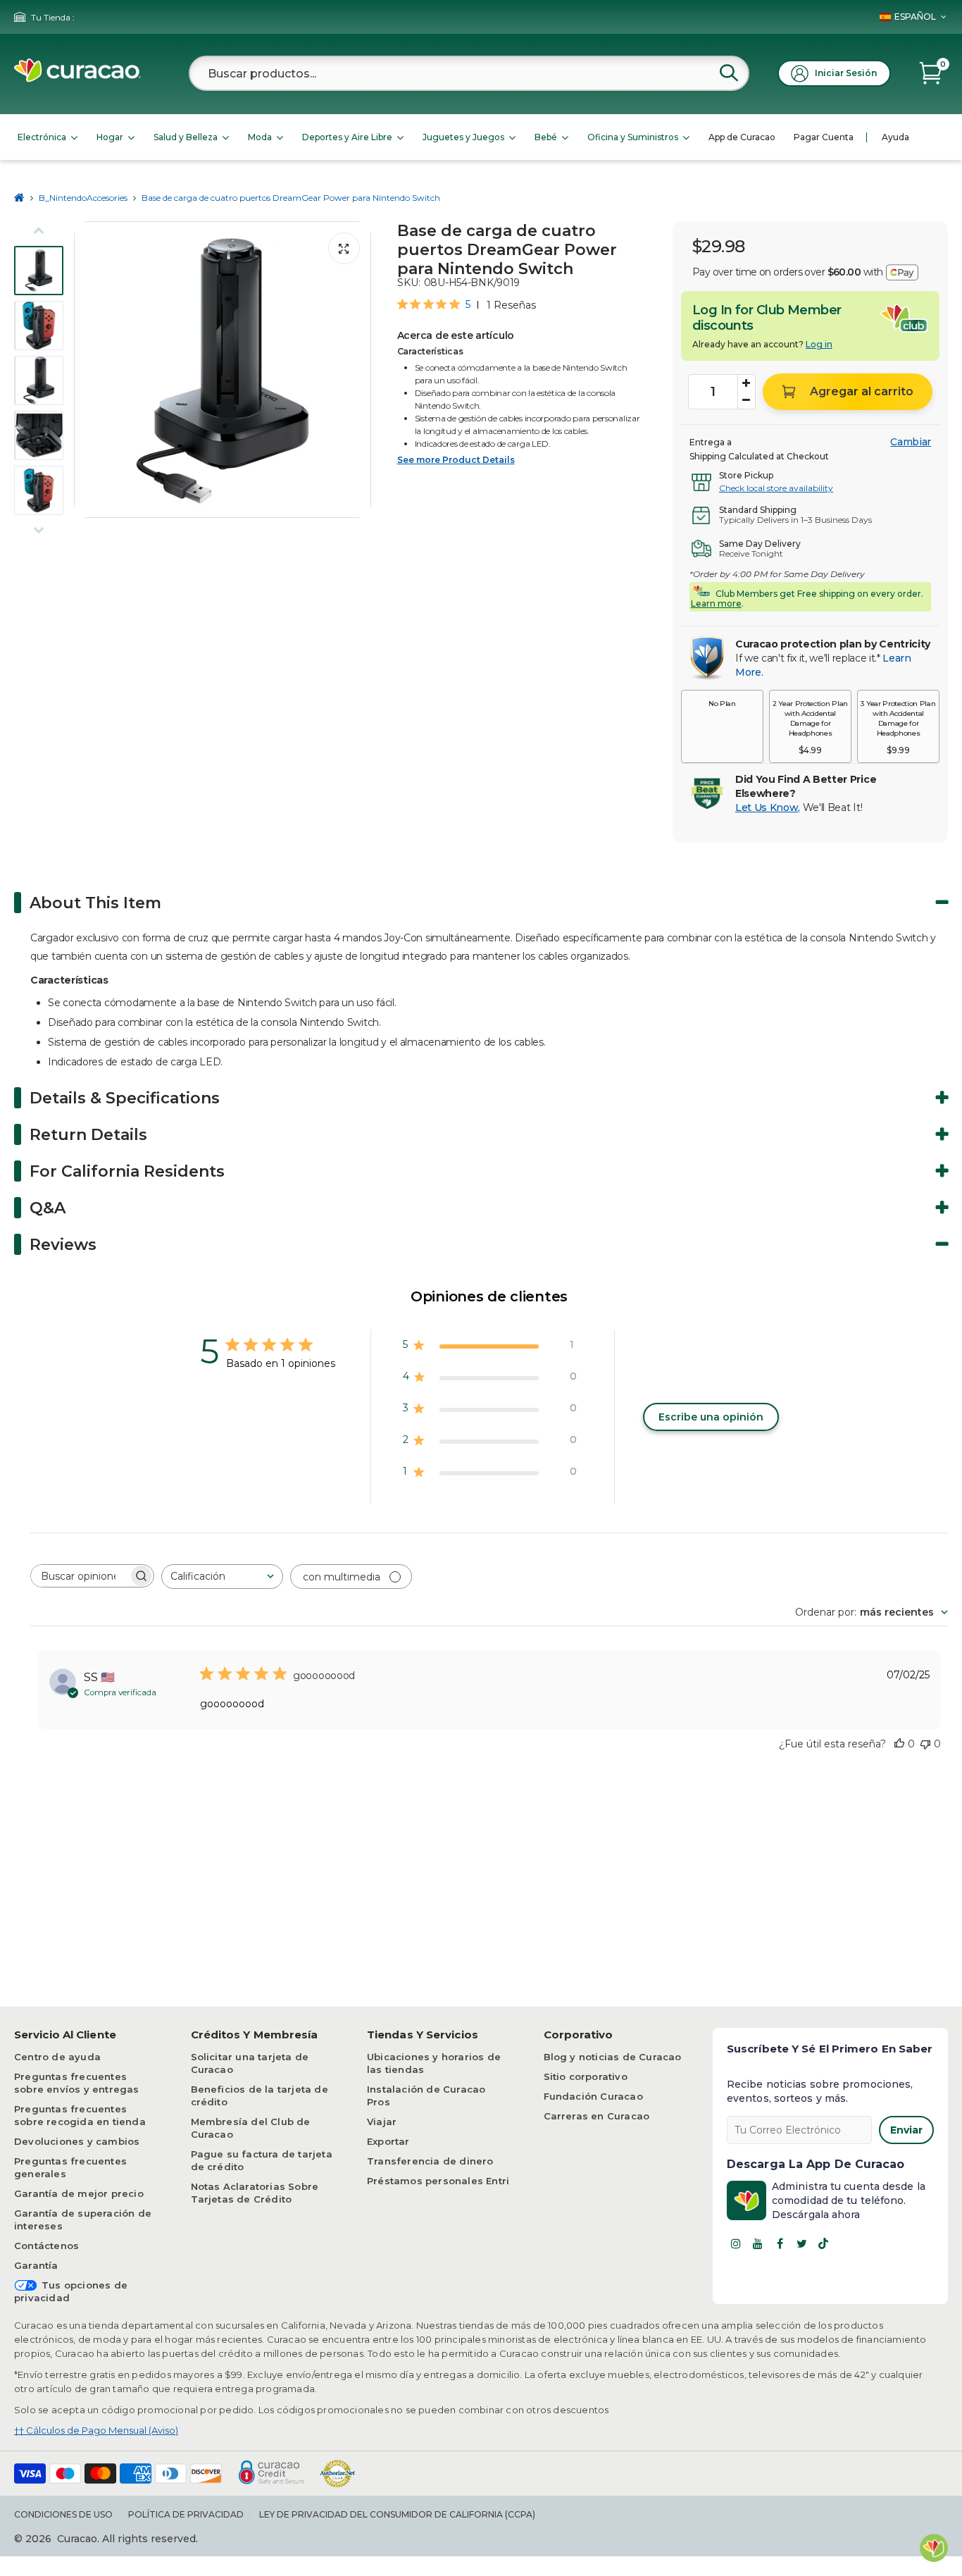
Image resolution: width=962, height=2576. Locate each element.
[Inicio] (19, 198)
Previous (89, 370)
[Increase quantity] (747, 383)
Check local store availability (776, 488)
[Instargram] (736, 2243)
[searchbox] (80, 1576)
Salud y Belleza (186, 137)
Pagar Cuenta (824, 137)
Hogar (110, 137)
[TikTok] (823, 2243)
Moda (260, 137)
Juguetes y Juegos (463, 137)
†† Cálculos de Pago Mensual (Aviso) (96, 2430)
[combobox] (469, 73)
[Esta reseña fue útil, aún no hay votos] (899, 1744)
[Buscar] (729, 73)
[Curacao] (77, 79)
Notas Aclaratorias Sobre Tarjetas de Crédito (255, 2193)
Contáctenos (46, 2246)
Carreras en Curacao (597, 2116)
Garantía (36, 2265)
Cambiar (911, 442)
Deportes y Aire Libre (347, 137)
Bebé (546, 137)
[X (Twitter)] (801, 2243)
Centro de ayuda (57, 2057)
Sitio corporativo (586, 2076)
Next (356, 370)
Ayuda (895, 137)
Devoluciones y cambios (77, 2141)
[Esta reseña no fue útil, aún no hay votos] (925, 1744)
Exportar (388, 2141)
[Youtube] (758, 2243)
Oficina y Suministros (633, 137)
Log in (819, 344)
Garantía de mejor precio (79, 2193)
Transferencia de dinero (430, 2161)
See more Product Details (456, 460)
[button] (722, 726)
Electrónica (42, 137)
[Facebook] (780, 2243)
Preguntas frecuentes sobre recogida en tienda (80, 2115)
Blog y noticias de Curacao (613, 2057)
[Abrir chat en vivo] (934, 2548)
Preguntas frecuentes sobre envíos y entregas (77, 2083)
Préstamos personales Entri (438, 2181)
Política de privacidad (186, 2514)
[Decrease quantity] (747, 400)
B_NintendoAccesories (83, 198)
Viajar (382, 2122)
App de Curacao (742, 137)
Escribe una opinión (711, 1417)
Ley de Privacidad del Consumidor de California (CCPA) (397, 2514)
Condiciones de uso (63, 2514)
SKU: (409, 283)
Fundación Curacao (593, 2096)
